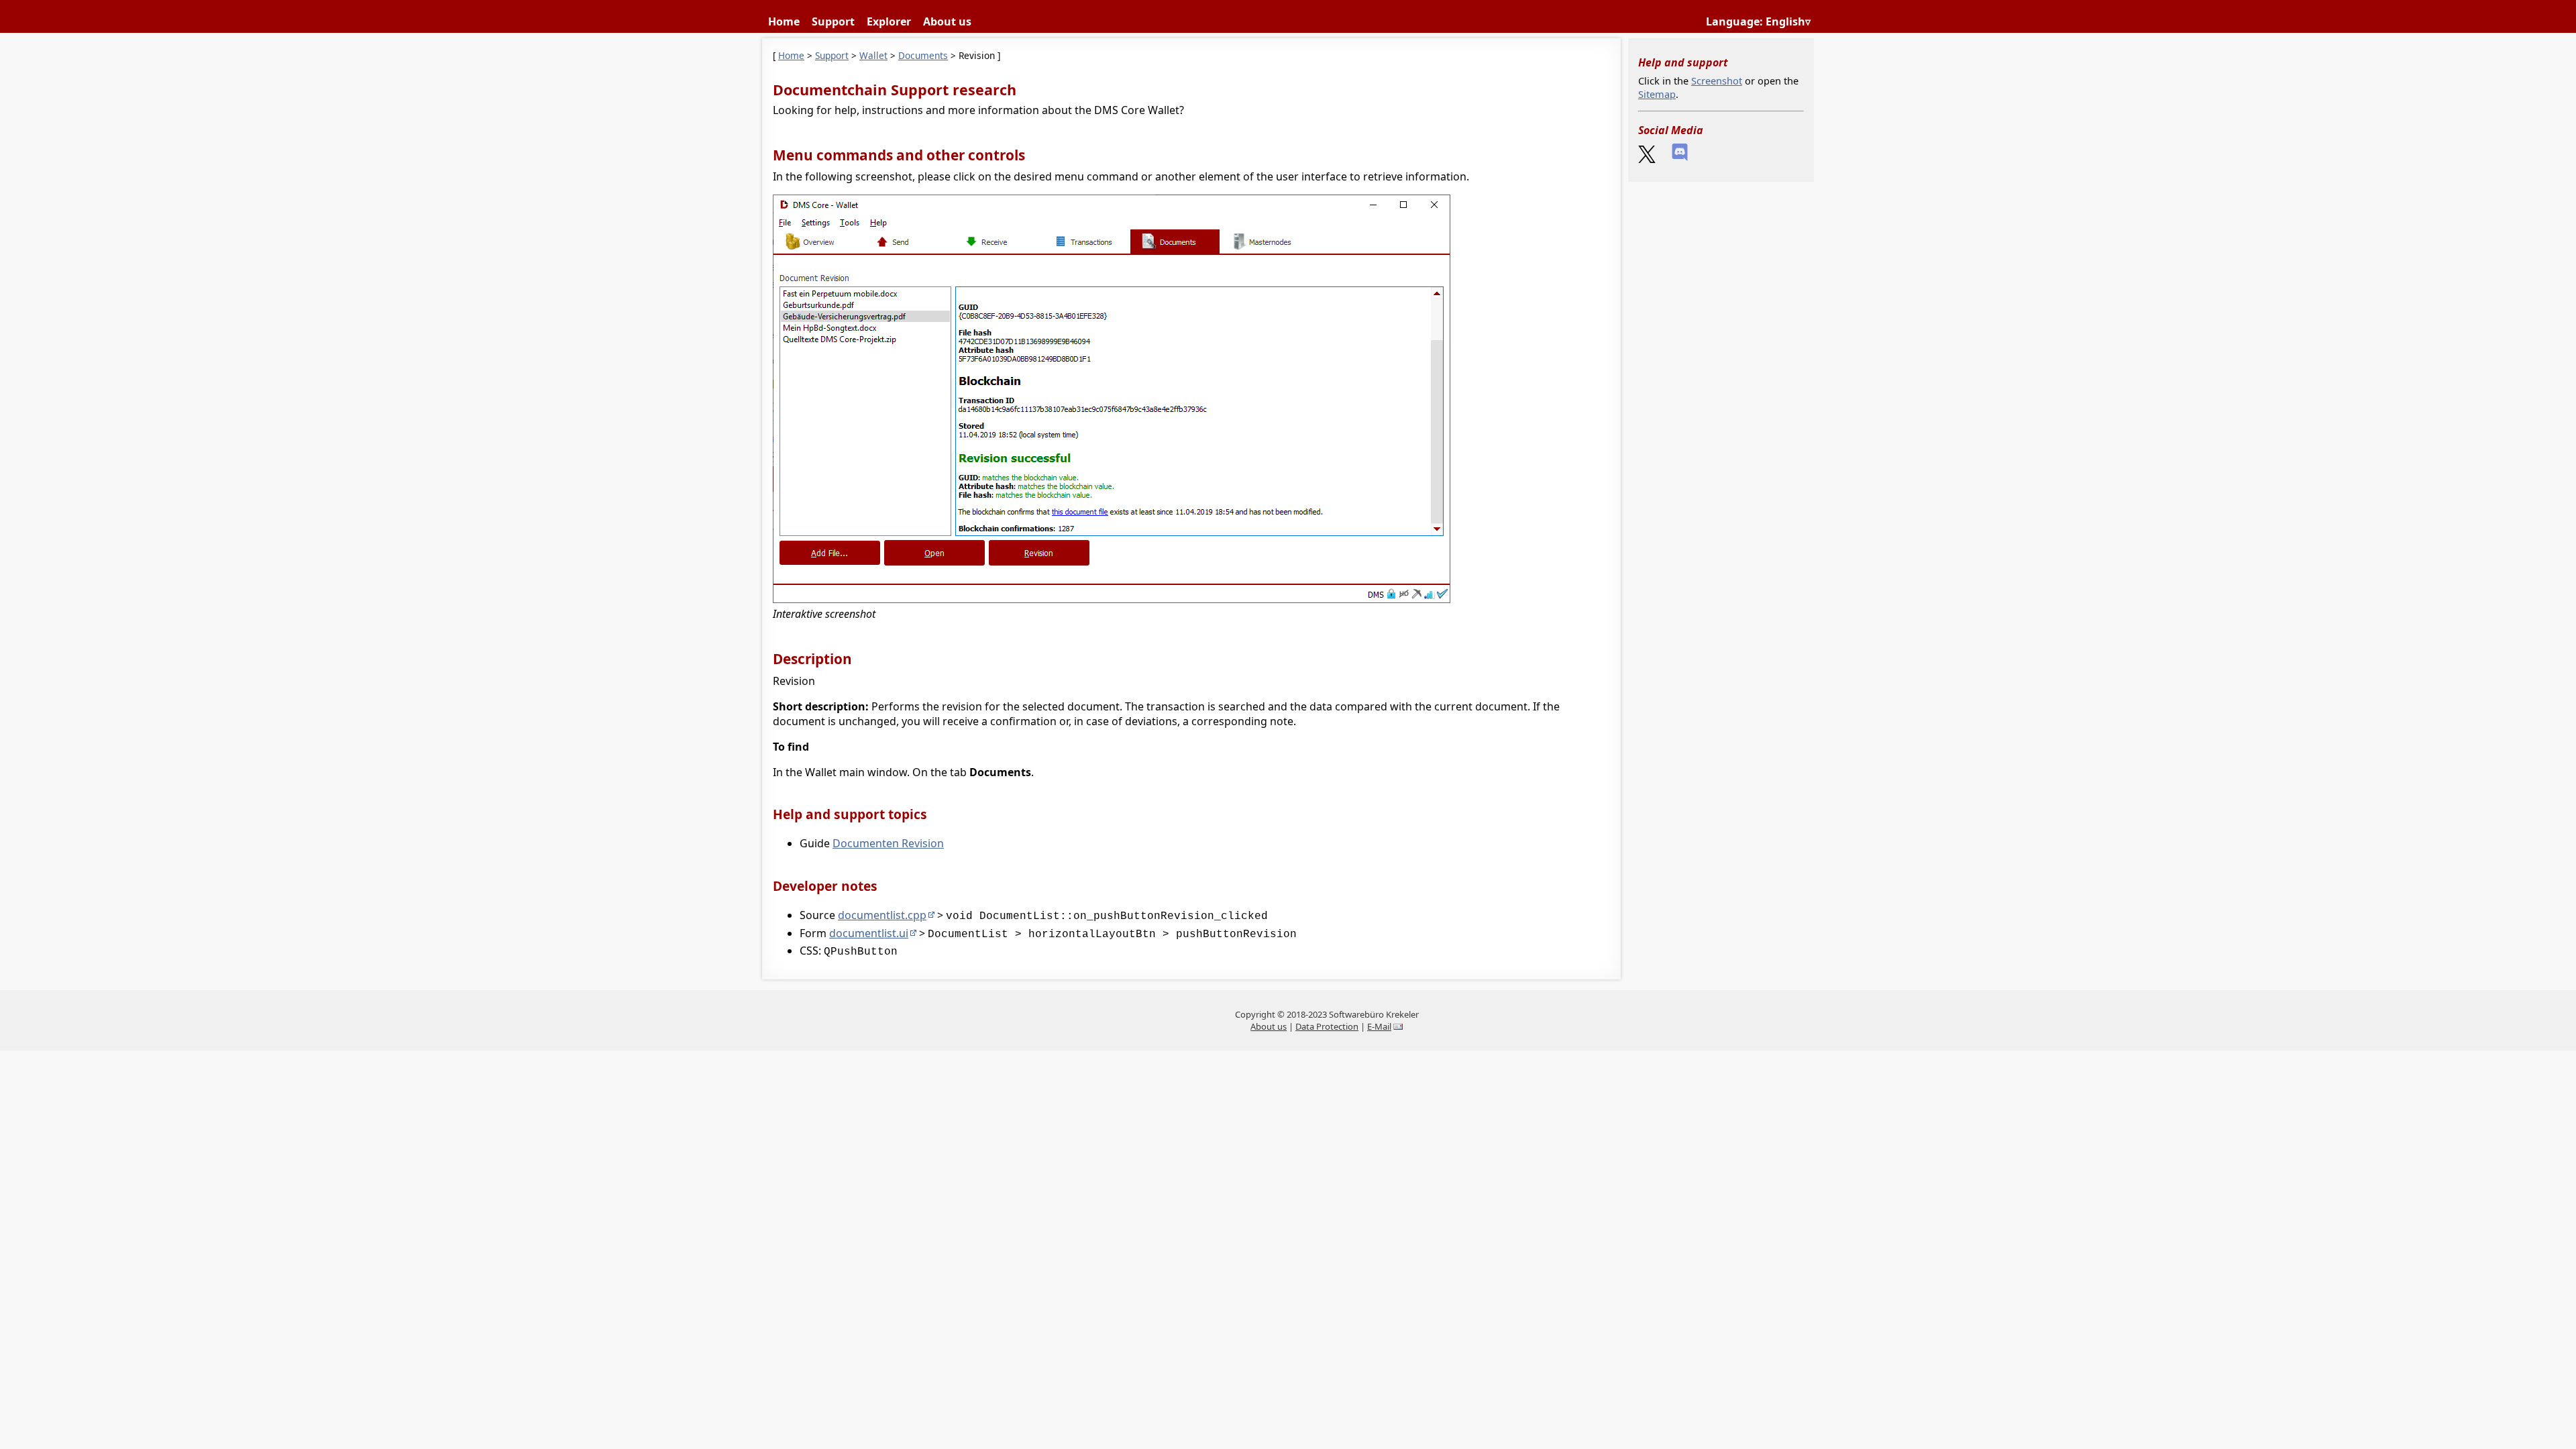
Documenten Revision (888, 843)
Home (784, 21)
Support (833, 21)
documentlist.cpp (882, 915)
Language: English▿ (1758, 21)
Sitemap (1657, 94)
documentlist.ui (869, 933)
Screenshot (1717, 80)
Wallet (873, 55)
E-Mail (1379, 1026)
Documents (923, 55)
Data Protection (1327, 1026)
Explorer (889, 21)
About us (947, 21)
